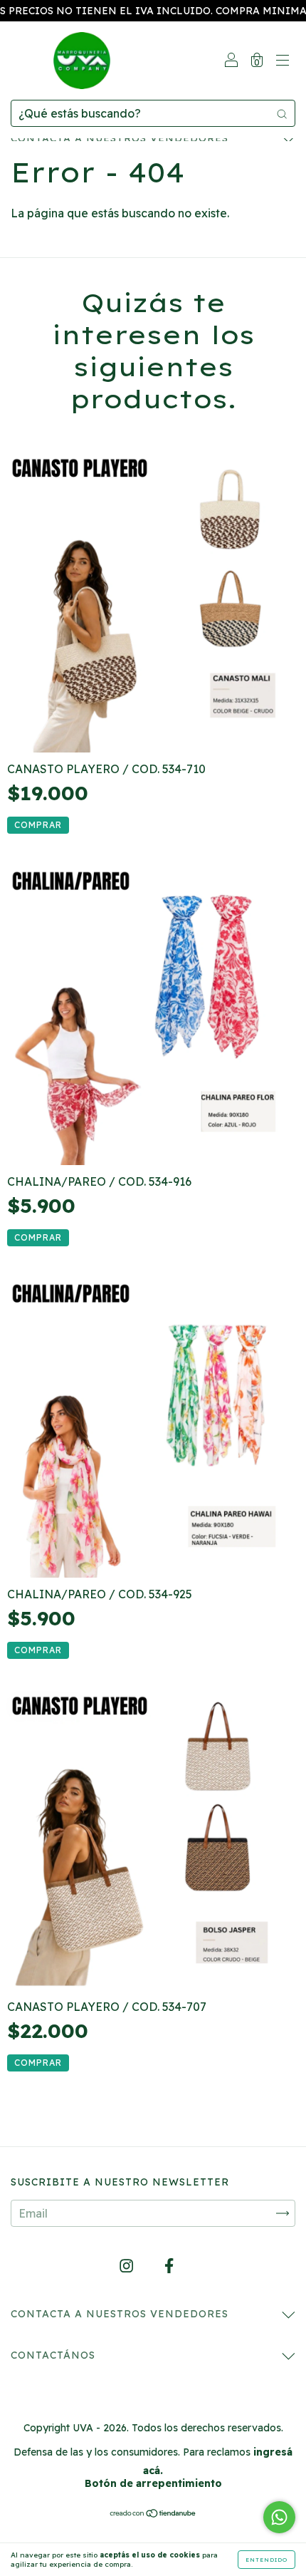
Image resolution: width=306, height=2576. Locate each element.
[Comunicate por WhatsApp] (279, 2517)
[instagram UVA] (128, 2265)
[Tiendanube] (153, 2514)
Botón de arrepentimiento (153, 2483)
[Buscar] (282, 113)
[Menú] (283, 61)
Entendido (267, 2560)
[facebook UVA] (169, 2265)
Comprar (38, 825)
